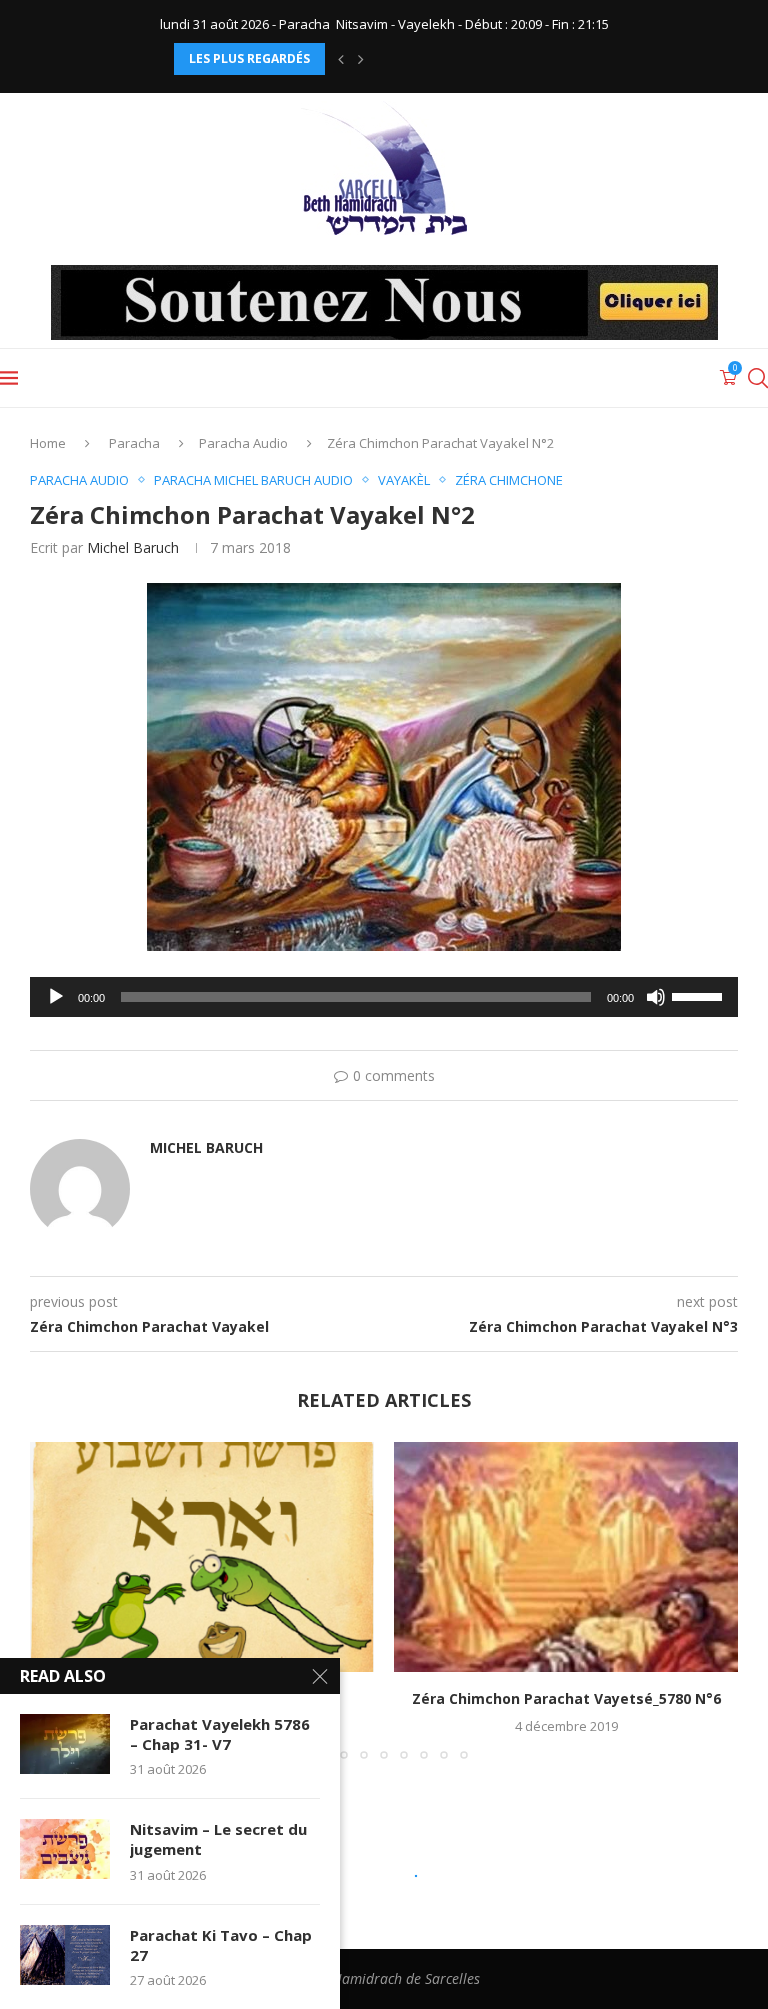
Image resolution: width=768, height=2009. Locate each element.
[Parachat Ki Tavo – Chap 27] (65, 1955)
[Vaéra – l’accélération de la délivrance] (202, 1556)
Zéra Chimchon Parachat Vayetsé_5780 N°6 (566, 1698)
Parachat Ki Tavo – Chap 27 (221, 1945)
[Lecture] (56, 997)
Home (48, 443)
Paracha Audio (243, 443)
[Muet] (656, 997)
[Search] (758, 378)
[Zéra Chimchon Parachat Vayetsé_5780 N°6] (566, 1556)
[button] (341, 59)
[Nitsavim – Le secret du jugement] (65, 1849)
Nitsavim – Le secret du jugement (218, 1839)
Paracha (134, 443)
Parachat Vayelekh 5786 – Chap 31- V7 (220, 1734)
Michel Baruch (133, 547)
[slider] (700, 995)
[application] (384, 997)
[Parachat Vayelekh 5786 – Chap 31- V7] (65, 1744)
